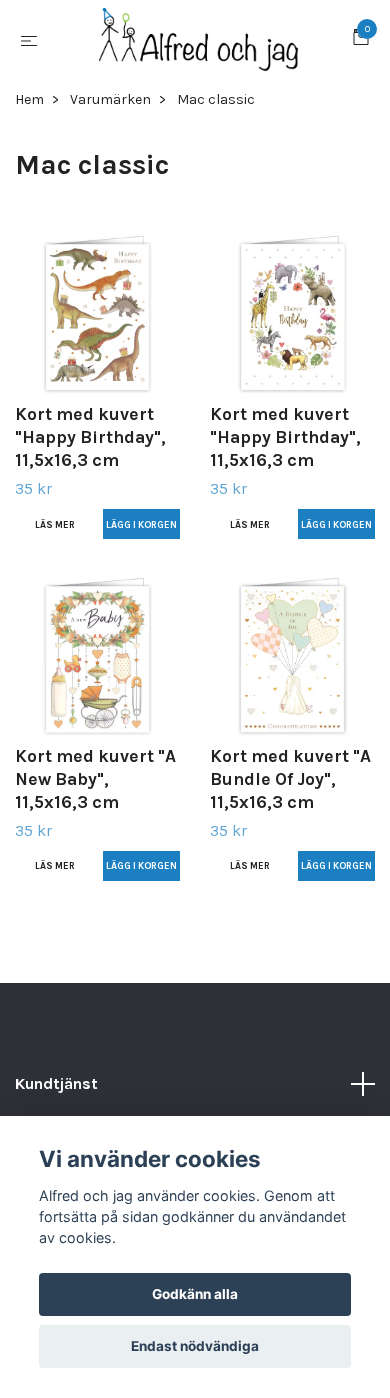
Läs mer (55, 539)
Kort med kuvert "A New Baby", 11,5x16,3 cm (95, 794)
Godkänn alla (195, 1294)
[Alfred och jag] (199, 48)
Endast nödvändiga (195, 1346)
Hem (29, 114)
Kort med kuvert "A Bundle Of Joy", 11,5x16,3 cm (290, 794)
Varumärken (110, 114)
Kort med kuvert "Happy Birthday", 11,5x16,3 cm (90, 453)
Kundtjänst (56, 1098)
